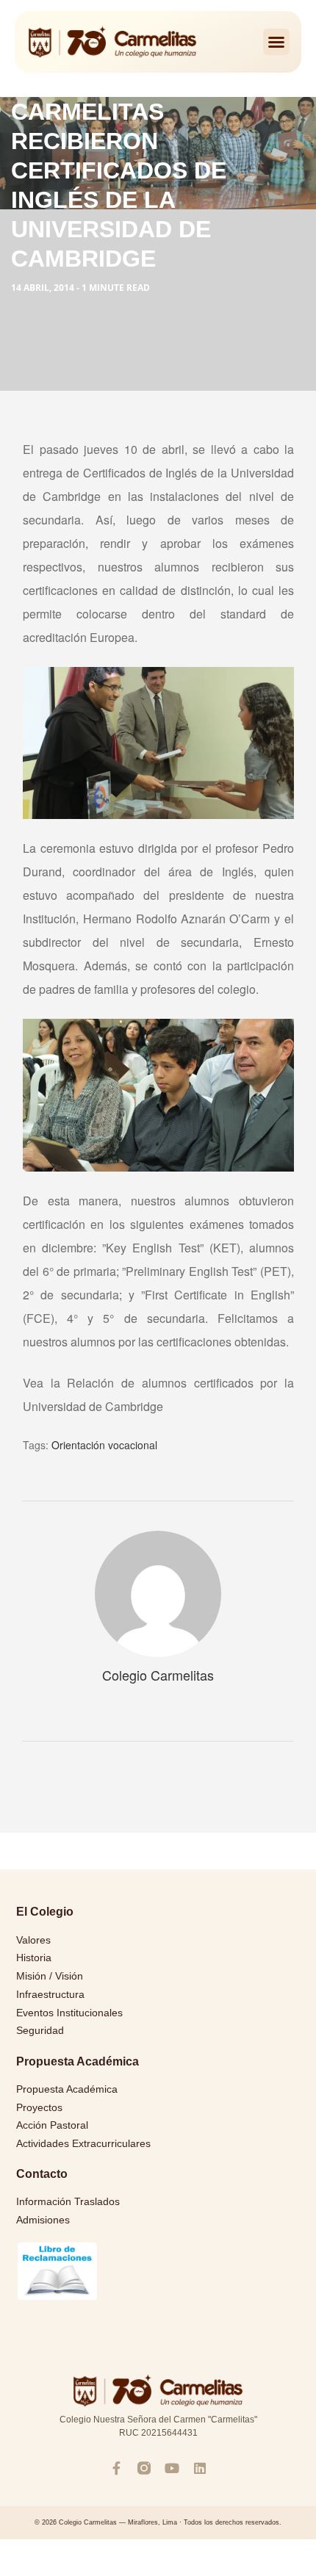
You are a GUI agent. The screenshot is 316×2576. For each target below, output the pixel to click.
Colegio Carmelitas (158, 1675)
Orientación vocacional (104, 1445)
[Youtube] (172, 2468)
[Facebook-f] (116, 2468)
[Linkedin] (200, 2468)
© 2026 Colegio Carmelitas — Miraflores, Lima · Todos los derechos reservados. (158, 2522)
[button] (276, 42)
